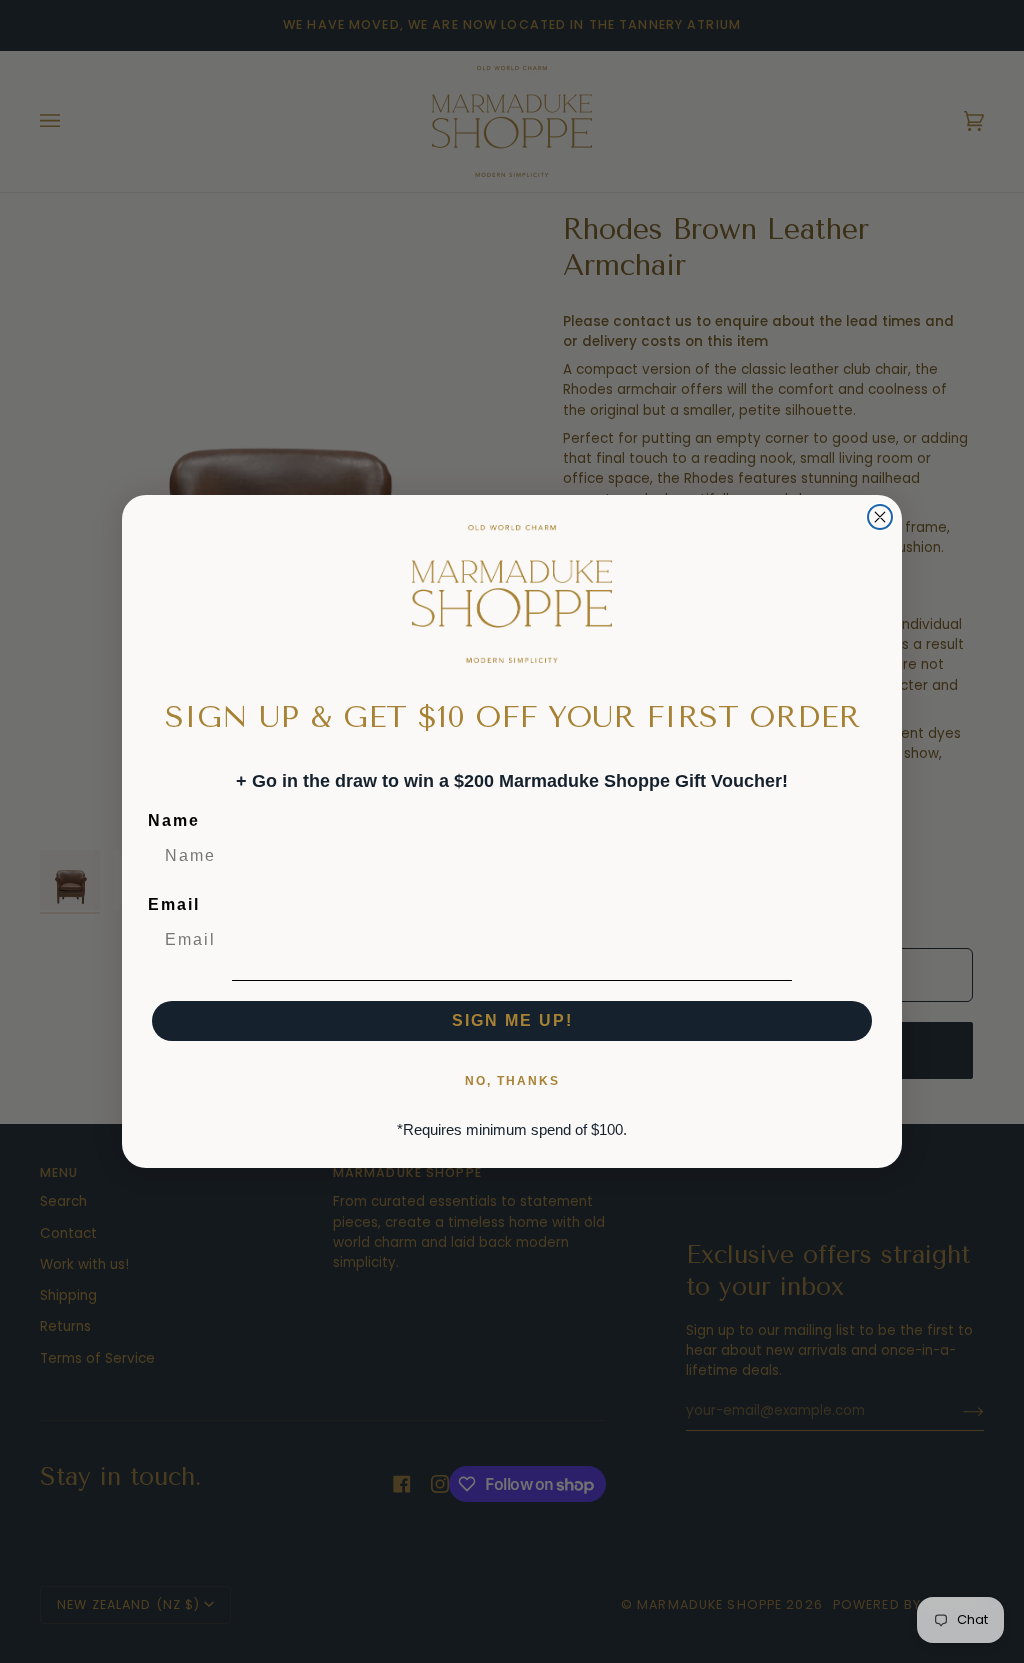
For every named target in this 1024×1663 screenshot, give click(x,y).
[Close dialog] (880, 517)
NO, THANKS (512, 1081)
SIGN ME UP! (512, 1020)
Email (174, 904)
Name (174, 820)
